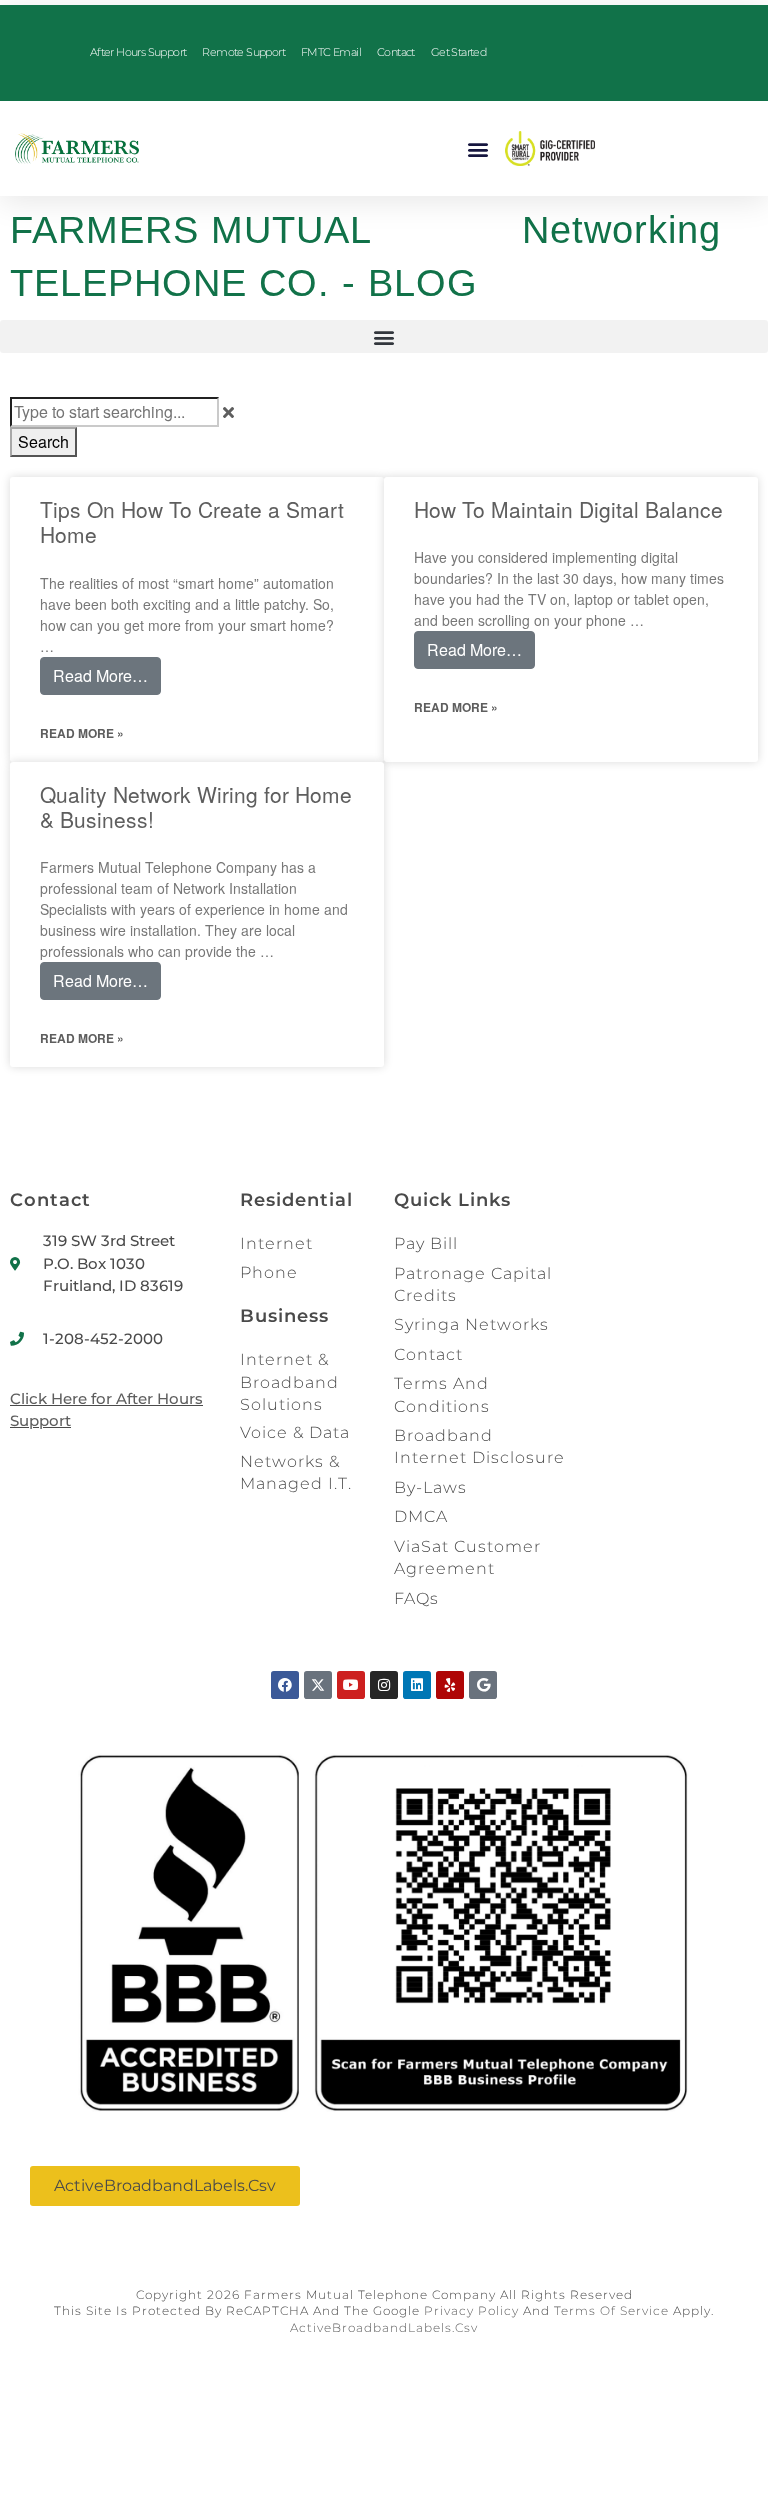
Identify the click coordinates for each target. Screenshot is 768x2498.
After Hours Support (138, 52)
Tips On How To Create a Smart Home (192, 521)
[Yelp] (450, 1685)
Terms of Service (611, 2310)
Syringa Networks (471, 1324)
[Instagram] (384, 1685)
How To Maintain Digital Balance (568, 509)
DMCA (421, 1516)
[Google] (483, 1685)
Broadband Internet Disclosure (479, 1446)
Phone (269, 1272)
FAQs (416, 1598)
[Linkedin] (417, 1685)
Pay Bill (426, 1243)
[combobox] (114, 412)
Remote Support (243, 52)
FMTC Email (331, 52)
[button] (478, 148)
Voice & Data (295, 1432)
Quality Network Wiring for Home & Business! (196, 806)
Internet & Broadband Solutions (289, 1382)
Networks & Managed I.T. (296, 1472)
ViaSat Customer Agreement (467, 1557)
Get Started (458, 52)
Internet (276, 1243)
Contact (396, 52)
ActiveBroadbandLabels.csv (384, 2327)
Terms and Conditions (442, 1394)
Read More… (100, 675)
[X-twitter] (318, 1685)
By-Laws (430, 1487)
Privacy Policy (471, 2310)
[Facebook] (285, 1685)
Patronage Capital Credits (473, 1284)
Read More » (82, 733)
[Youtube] (351, 1685)
